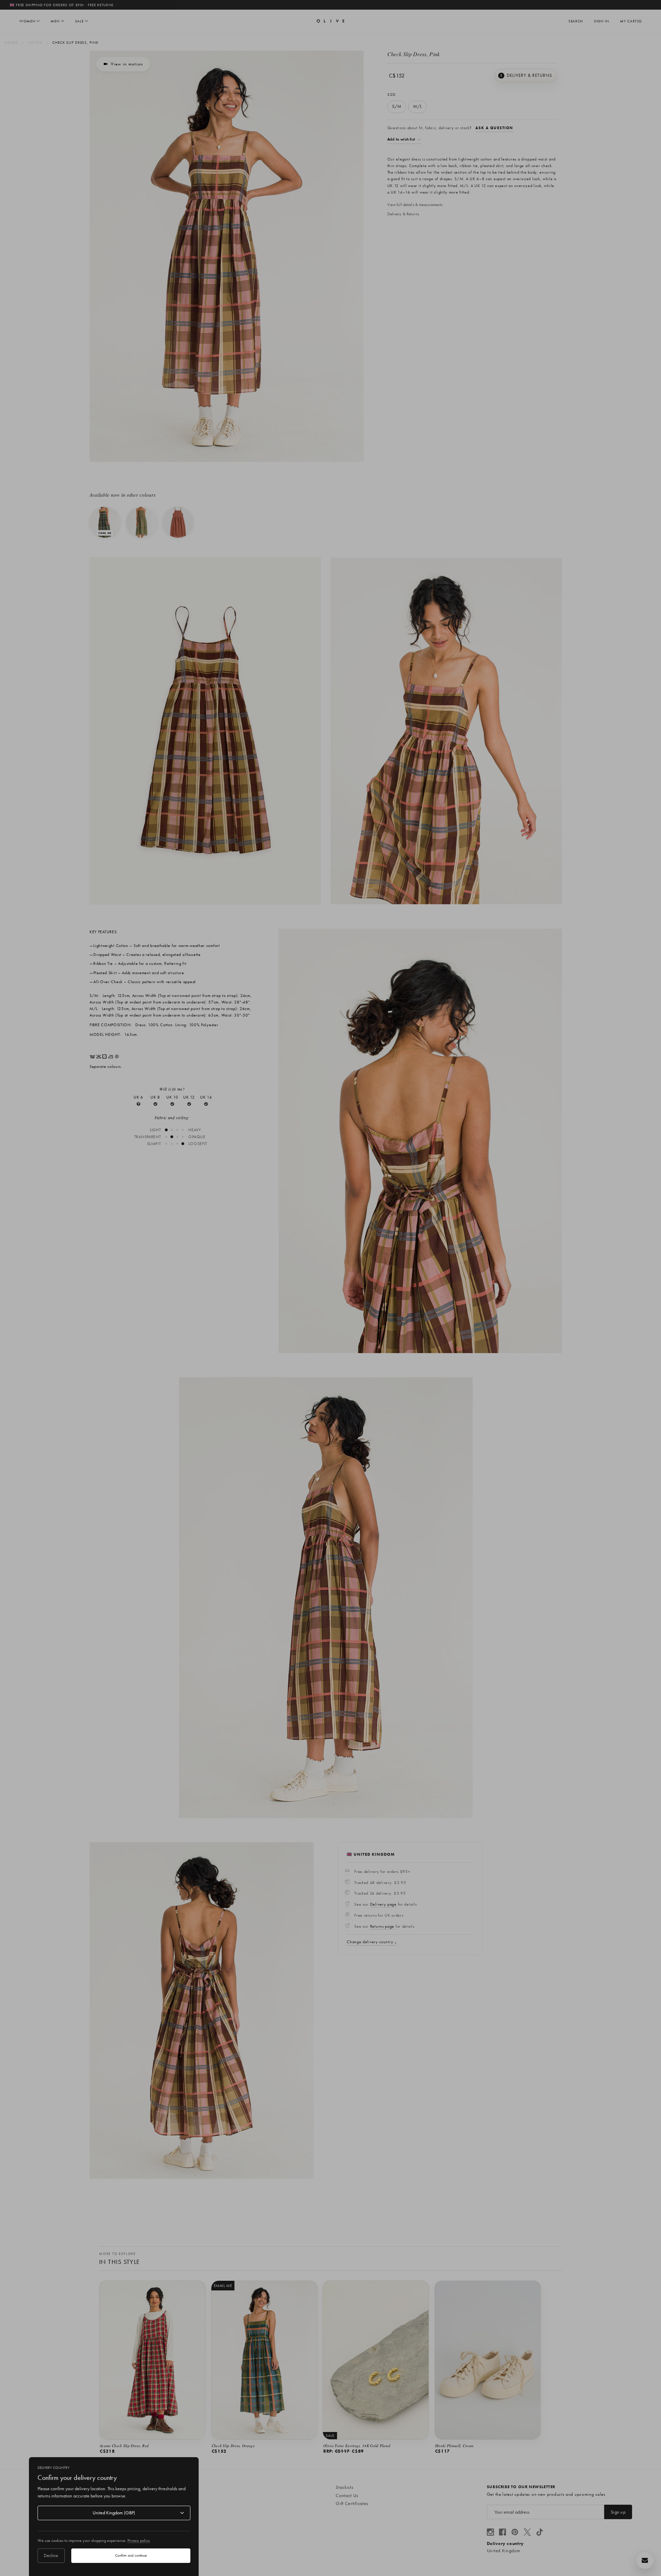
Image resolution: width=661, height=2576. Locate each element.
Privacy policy (139, 2541)
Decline (51, 2555)
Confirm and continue (131, 2555)
